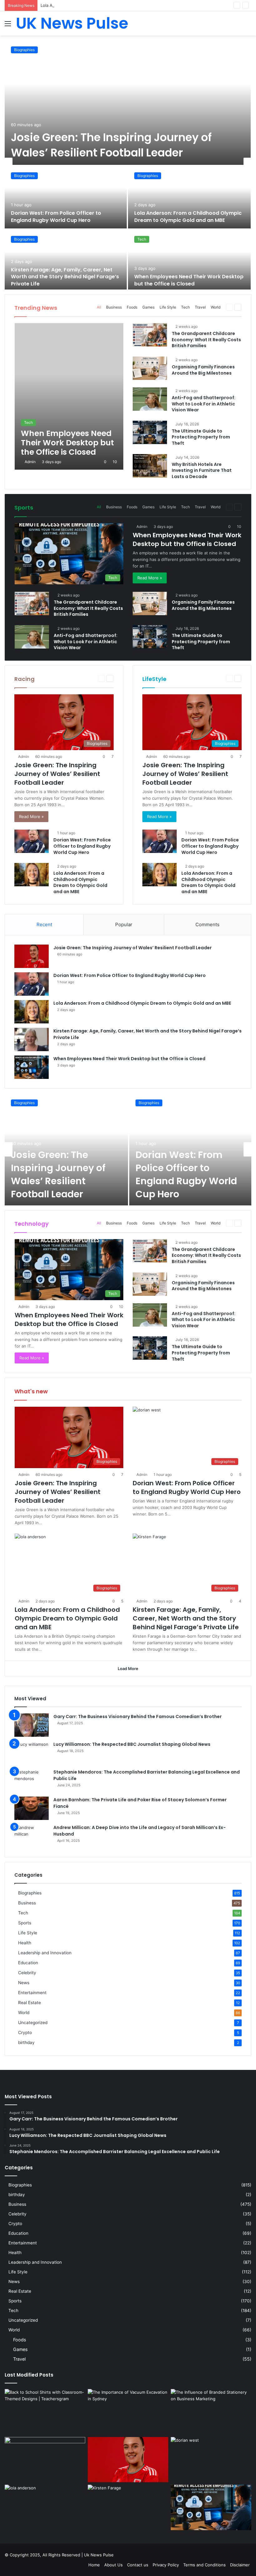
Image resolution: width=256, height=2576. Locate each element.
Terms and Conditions (204, 2565)
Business (114, 307)
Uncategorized (33, 2023)
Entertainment (32, 1993)
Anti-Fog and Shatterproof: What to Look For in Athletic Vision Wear (204, 404)
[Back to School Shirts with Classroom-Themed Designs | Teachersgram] (45, 2412)
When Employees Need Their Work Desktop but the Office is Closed (189, 280)
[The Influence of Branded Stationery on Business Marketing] (211, 2412)
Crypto (25, 2033)
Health (25, 1943)
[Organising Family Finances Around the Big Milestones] (150, 368)
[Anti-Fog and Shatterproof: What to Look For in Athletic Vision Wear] (150, 399)
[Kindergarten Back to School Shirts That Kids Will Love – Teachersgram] (45, 2460)
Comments (207, 924)
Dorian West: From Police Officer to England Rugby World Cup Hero (56, 216)
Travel (200, 307)
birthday (26, 2042)
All (99, 307)
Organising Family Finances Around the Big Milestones (203, 370)
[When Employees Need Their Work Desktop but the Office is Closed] (189, 261)
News (24, 1983)
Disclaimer (240, 2565)
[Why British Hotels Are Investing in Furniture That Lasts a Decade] (150, 466)
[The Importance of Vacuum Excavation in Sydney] (128, 2412)
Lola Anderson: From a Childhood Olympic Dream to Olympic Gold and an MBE (116, 5)
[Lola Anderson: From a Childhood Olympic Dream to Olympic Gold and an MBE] (189, 197)
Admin (30, 462)
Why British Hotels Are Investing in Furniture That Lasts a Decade (202, 470)
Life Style (168, 307)
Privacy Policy (166, 2565)
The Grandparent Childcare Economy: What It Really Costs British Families (206, 340)
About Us (113, 2565)
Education (28, 1963)
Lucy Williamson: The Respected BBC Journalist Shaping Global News (132, 1744)
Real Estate (30, 2003)
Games (148, 307)
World (216, 307)
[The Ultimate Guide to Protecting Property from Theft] (150, 432)
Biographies (24, 50)
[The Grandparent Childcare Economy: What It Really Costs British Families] (150, 335)
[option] (128, 165)
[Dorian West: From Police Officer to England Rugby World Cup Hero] (66, 197)
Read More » (150, 578)
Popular (124, 924)
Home (94, 2565)
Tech (142, 239)
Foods (132, 307)
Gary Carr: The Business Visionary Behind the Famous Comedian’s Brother (138, 1717)
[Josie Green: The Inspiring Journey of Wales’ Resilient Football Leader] (128, 103)
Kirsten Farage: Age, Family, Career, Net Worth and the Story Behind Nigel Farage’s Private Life (65, 277)
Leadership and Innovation (45, 1953)
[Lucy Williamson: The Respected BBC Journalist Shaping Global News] (32, 1753)
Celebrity (27, 1973)
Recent (44, 924)
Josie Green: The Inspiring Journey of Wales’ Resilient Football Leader (111, 145)
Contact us (138, 2565)
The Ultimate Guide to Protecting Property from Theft (201, 437)
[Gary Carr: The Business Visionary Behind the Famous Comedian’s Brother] (32, 1725)
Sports (25, 1923)
